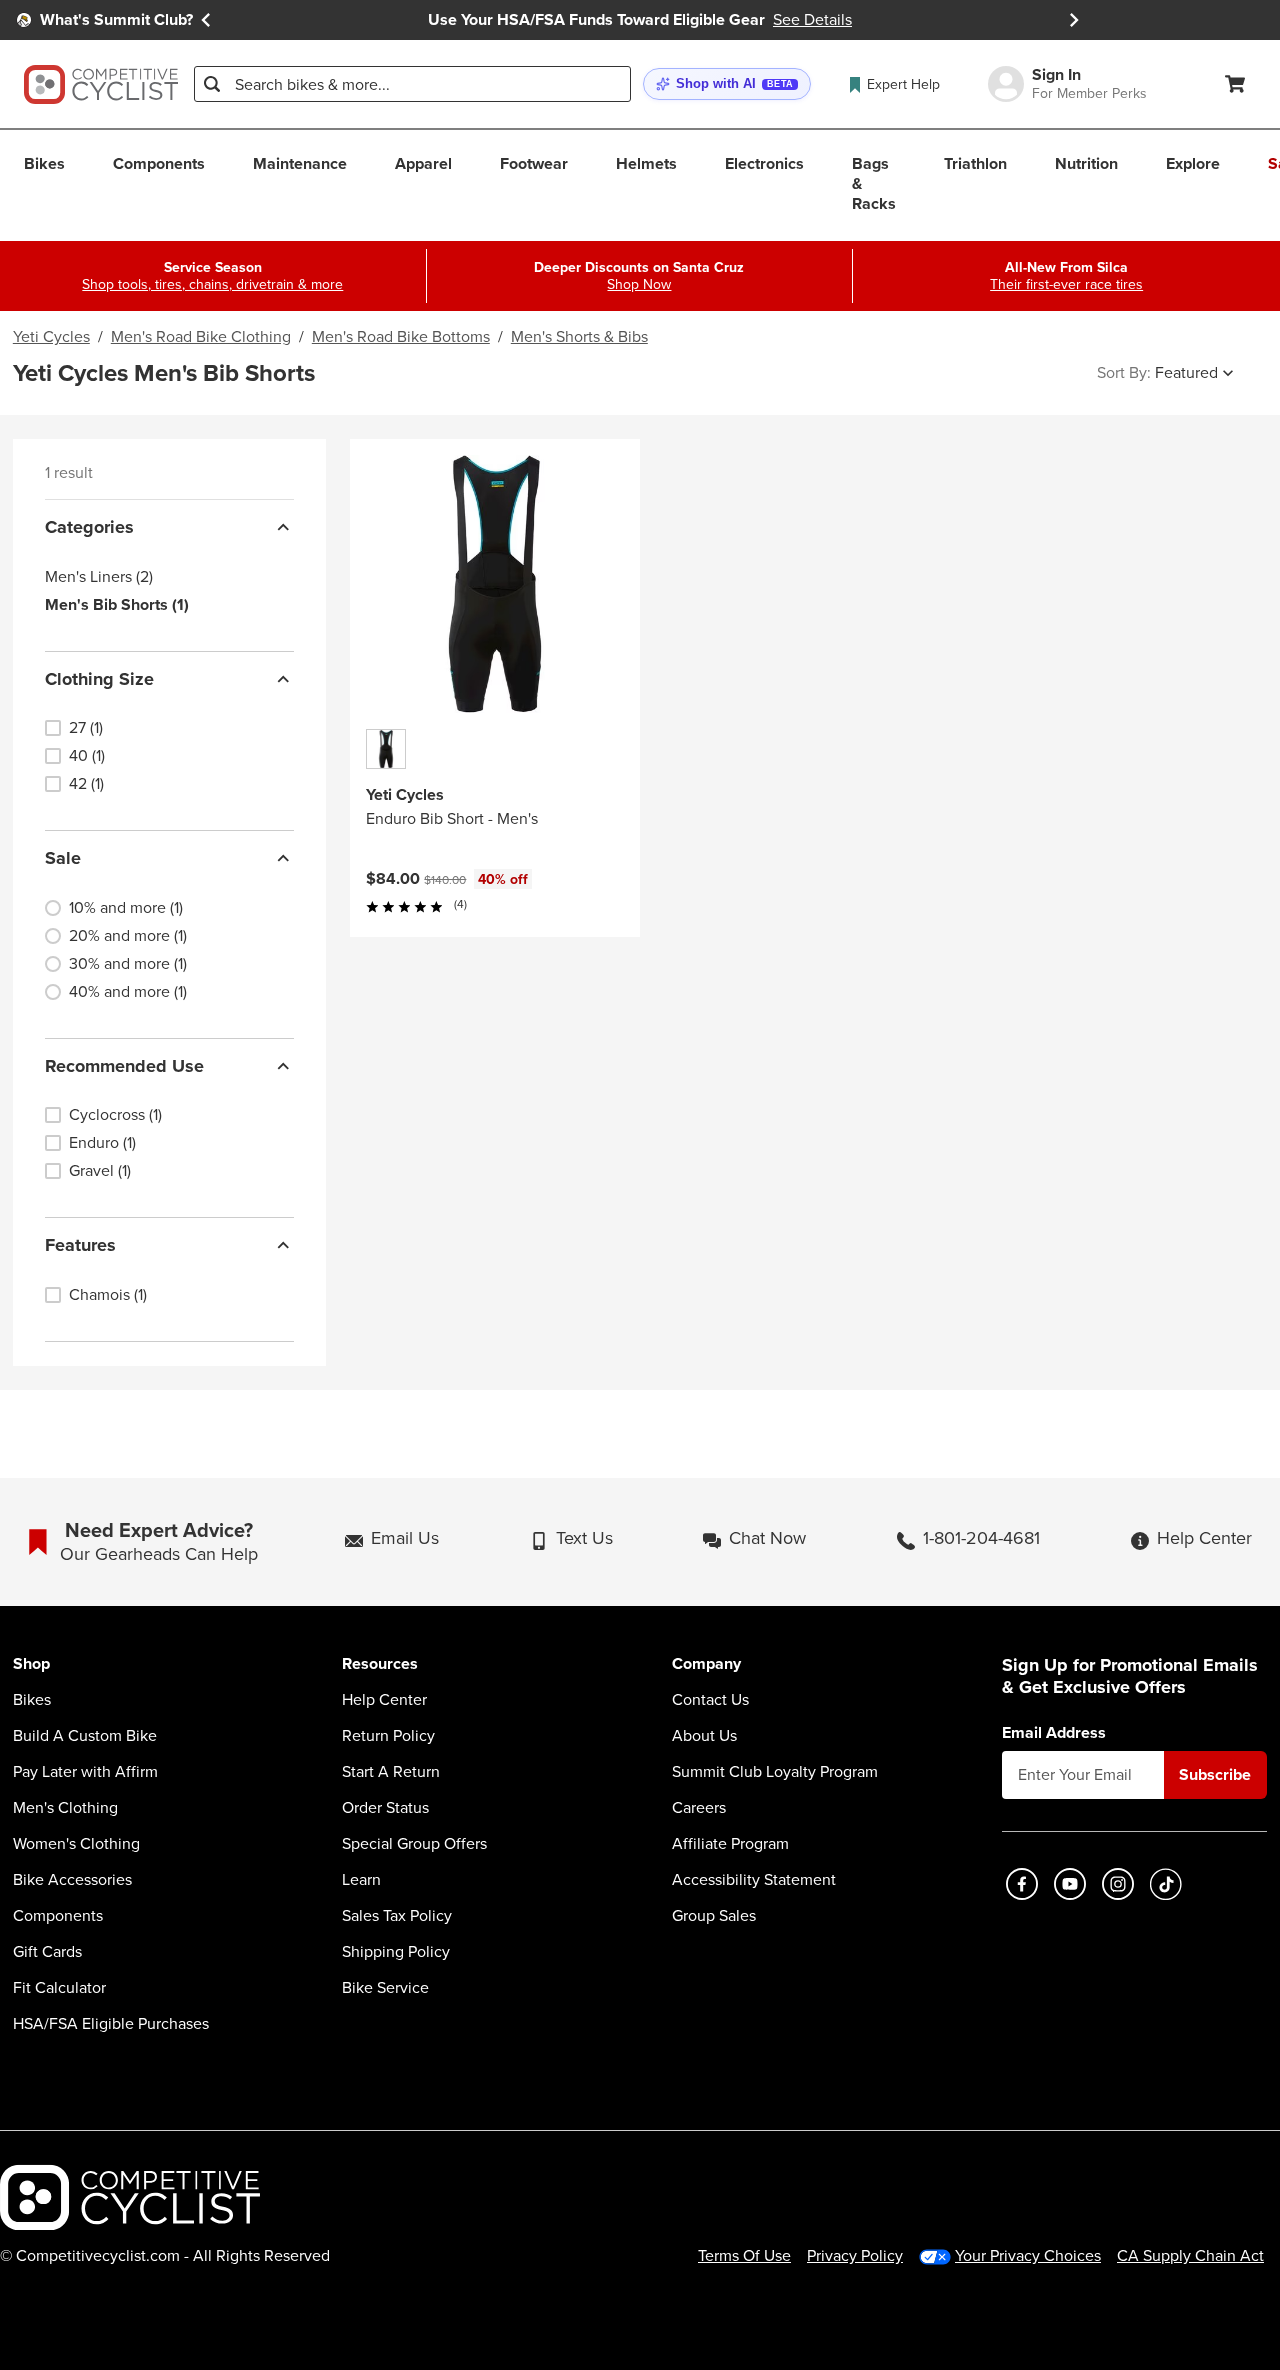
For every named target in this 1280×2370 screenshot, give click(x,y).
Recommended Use (124, 1066)
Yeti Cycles (51, 337)
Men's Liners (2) (99, 577)
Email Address (1054, 1733)
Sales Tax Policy (397, 1916)
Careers (699, 1808)
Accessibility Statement (754, 1880)
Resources (380, 1664)
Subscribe (1215, 1774)
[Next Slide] (1074, 20)
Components (58, 1916)
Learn (361, 1880)
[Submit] (212, 84)
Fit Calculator (59, 1988)
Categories (89, 527)
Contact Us (710, 1700)
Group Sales (714, 1916)
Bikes (32, 1700)
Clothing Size (99, 679)
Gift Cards (47, 1952)
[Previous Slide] (206, 20)
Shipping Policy (396, 1952)
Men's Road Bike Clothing (201, 337)
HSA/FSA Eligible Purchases (111, 2024)
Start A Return (391, 1772)
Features (80, 1245)
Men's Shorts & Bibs (579, 337)
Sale (63, 858)
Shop (31, 1664)
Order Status (385, 1808)
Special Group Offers (414, 1844)
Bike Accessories (72, 1880)
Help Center (384, 1700)
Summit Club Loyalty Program (775, 1772)
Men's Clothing (65, 1808)
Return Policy (388, 1736)
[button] (727, 84)
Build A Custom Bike (85, 1736)
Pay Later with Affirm (85, 1772)
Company (706, 1664)
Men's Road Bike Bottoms (401, 337)
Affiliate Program (730, 1844)
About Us (704, 1736)
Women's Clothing (76, 1844)
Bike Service (385, 1988)
